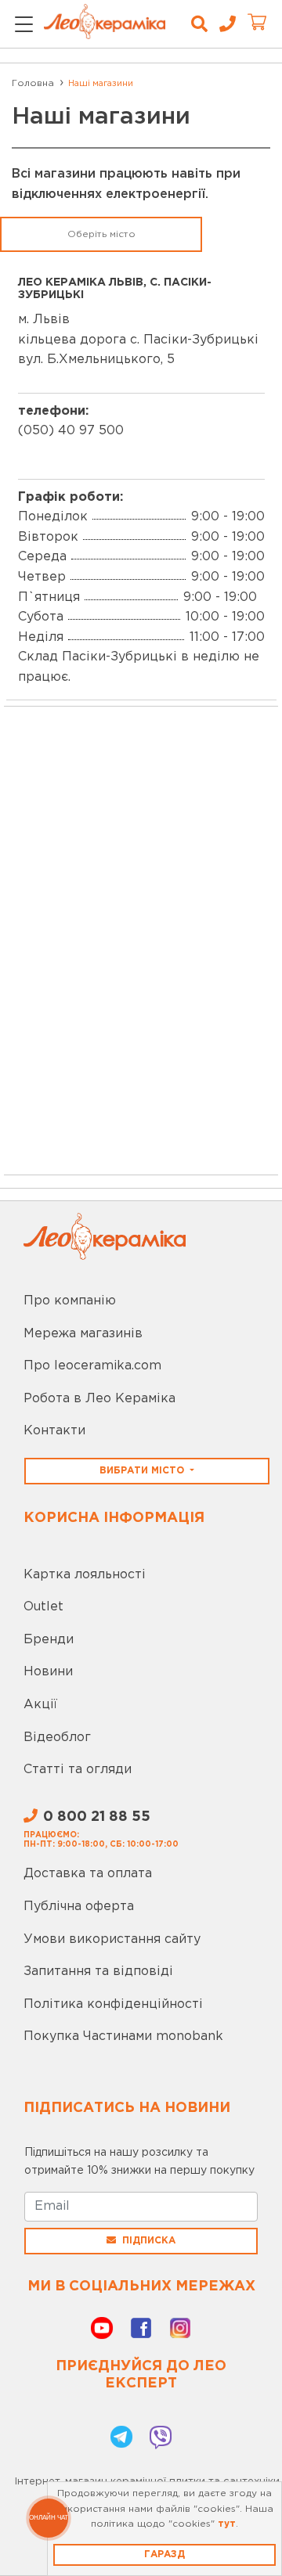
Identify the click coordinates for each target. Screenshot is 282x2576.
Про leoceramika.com (92, 1366)
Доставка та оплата (88, 1874)
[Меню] (24, 25)
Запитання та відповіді (98, 1972)
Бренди (49, 1640)
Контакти (54, 1431)
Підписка (149, 2241)
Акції (40, 1705)
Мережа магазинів (83, 1334)
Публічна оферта (79, 1907)
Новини (48, 1672)
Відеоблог (57, 1738)
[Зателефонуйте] (222, 24)
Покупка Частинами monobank (123, 2036)
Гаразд (164, 2554)
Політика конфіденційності (113, 2004)
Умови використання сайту (112, 1939)
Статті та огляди (78, 1770)
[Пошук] (199, 24)
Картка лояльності (85, 1575)
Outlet (43, 1607)
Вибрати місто (143, 1471)
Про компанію (70, 1301)
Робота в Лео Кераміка (99, 1399)
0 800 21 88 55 (97, 1817)
